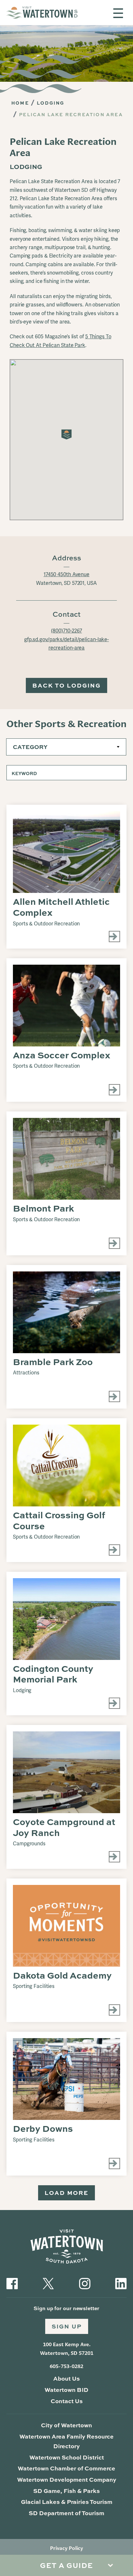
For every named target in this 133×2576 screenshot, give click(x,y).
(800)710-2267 (66, 631)
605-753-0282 (66, 2366)
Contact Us (67, 2401)
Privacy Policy (66, 2548)
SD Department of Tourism (66, 2513)
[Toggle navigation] (118, 13)
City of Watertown (66, 2425)
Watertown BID (66, 2390)
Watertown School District (67, 2457)
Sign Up (67, 2326)
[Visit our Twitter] (48, 2283)
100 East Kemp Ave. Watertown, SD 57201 (67, 2349)
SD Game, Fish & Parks (66, 2491)
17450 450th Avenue (66, 575)
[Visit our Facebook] (12, 2283)
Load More (66, 2193)
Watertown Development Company (67, 2479)
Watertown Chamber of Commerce (66, 2468)
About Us (66, 2378)
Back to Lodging (66, 685)
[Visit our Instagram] (85, 2283)
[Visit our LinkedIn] (121, 2283)
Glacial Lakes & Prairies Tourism (67, 2502)
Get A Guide (66, 2565)
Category (30, 747)
